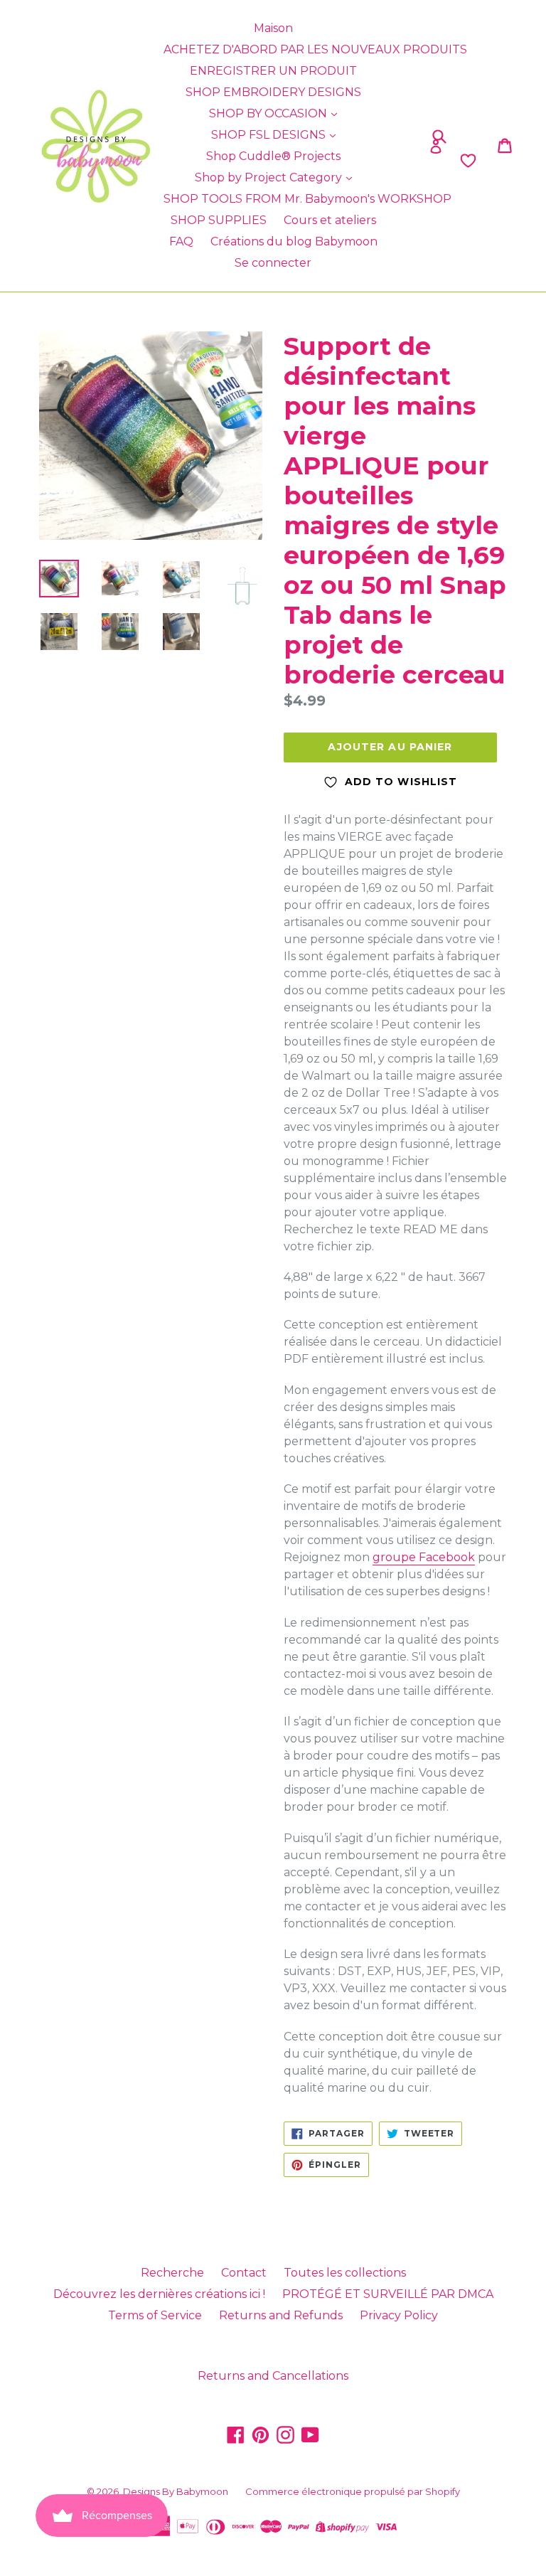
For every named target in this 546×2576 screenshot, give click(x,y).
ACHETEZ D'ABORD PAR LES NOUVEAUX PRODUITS (315, 49)
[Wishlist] (416, 161)
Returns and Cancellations (273, 2376)
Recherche (172, 2273)
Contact (244, 2273)
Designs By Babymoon (176, 2491)
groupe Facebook (424, 1557)
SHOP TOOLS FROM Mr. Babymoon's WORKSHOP (307, 199)
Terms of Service (155, 2315)
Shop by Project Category (270, 177)
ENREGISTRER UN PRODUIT (273, 71)
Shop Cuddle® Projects (273, 156)
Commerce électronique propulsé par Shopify (353, 2491)
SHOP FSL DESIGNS (270, 135)
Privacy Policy (399, 2315)
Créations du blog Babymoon (294, 241)
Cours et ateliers (330, 220)
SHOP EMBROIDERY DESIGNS (273, 92)
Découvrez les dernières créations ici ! (159, 2294)
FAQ (181, 241)
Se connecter (273, 263)
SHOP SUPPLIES (219, 220)
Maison (273, 28)
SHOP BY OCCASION (269, 113)
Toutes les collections (345, 2273)
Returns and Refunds (281, 2315)
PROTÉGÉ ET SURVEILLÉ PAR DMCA (388, 2294)
